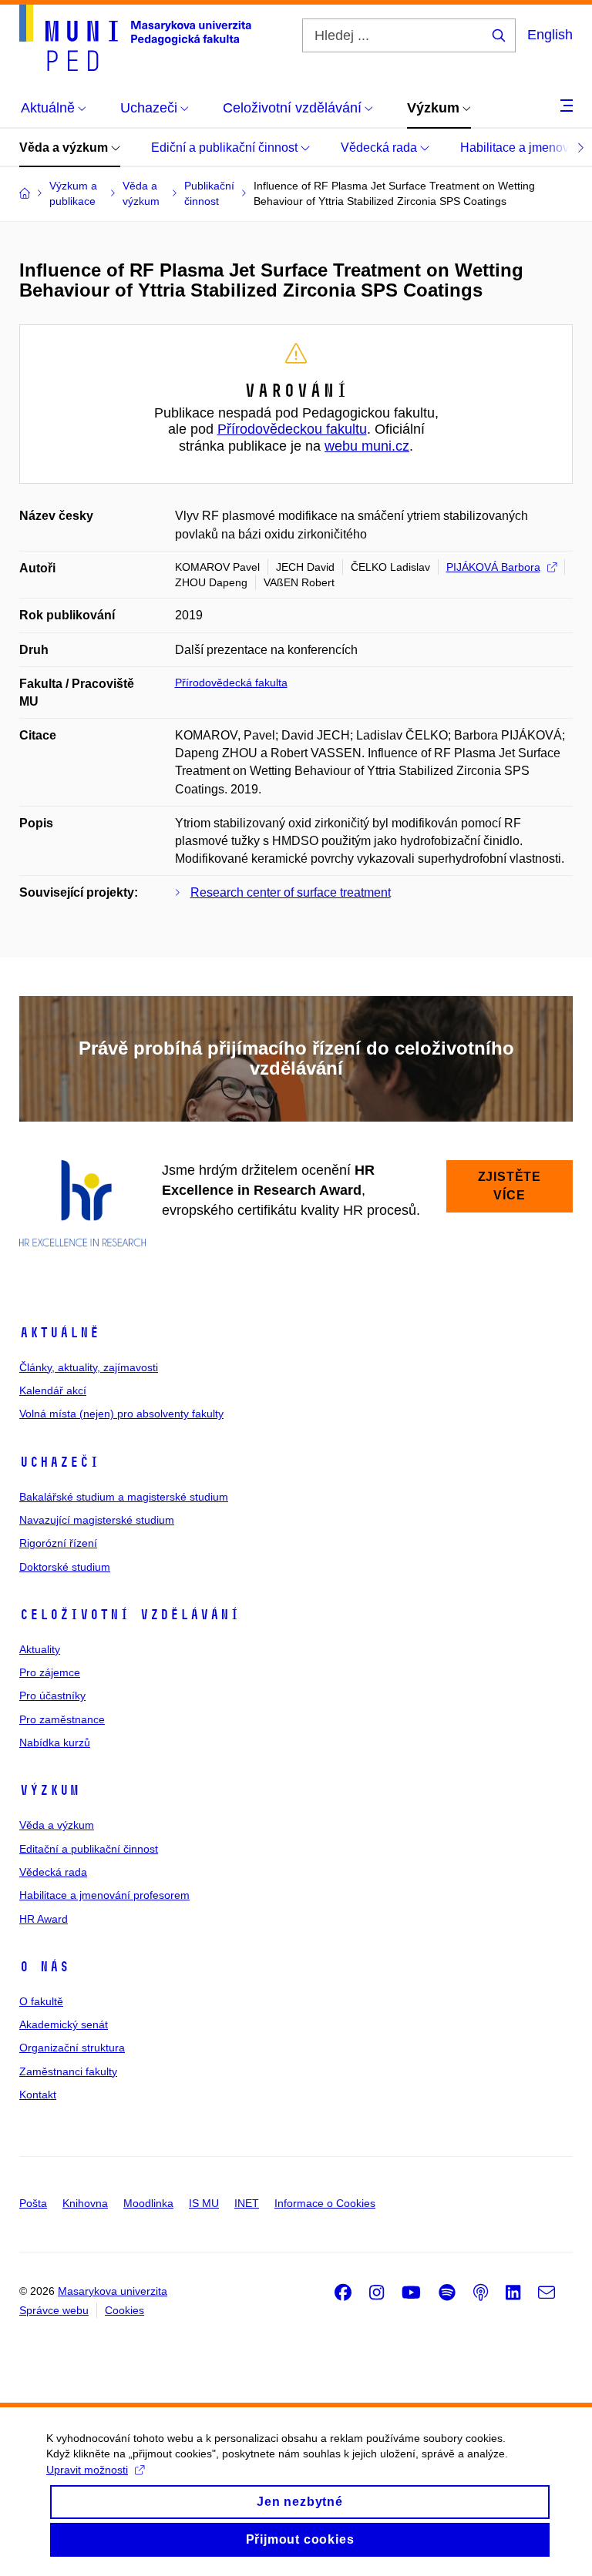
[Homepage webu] (135, 38)
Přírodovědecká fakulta (231, 683)
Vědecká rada (380, 148)
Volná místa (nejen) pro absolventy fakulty (121, 1414)
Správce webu (54, 2310)
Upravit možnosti (87, 2470)
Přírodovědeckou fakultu (292, 429)
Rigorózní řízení (58, 1543)
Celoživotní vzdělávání (129, 1615)
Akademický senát (64, 2024)
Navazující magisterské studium (97, 1520)
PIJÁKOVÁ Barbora (493, 567)
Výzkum (49, 1790)
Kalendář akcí (53, 1390)
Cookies (124, 2310)
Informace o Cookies (325, 2203)
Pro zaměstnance (62, 1719)
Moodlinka (148, 2203)
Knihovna (85, 2203)
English (550, 35)
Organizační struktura (72, 2048)
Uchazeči (59, 1462)
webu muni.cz (367, 446)
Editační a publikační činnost (89, 1849)
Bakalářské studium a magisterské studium (124, 1497)
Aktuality (40, 1649)
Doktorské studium (65, 1567)
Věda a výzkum (65, 148)
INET (247, 2203)
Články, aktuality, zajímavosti (89, 1367)
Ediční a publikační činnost (226, 148)
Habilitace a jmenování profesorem (104, 1895)
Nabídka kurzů (55, 1742)
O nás (44, 1967)
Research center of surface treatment (291, 892)
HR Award (44, 1919)
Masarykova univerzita (113, 2291)
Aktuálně (59, 1333)
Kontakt (38, 2095)
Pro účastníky (52, 1696)
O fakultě (41, 2001)
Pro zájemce (50, 1672)
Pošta (33, 2203)
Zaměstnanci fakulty (68, 2071)
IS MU (204, 2203)
